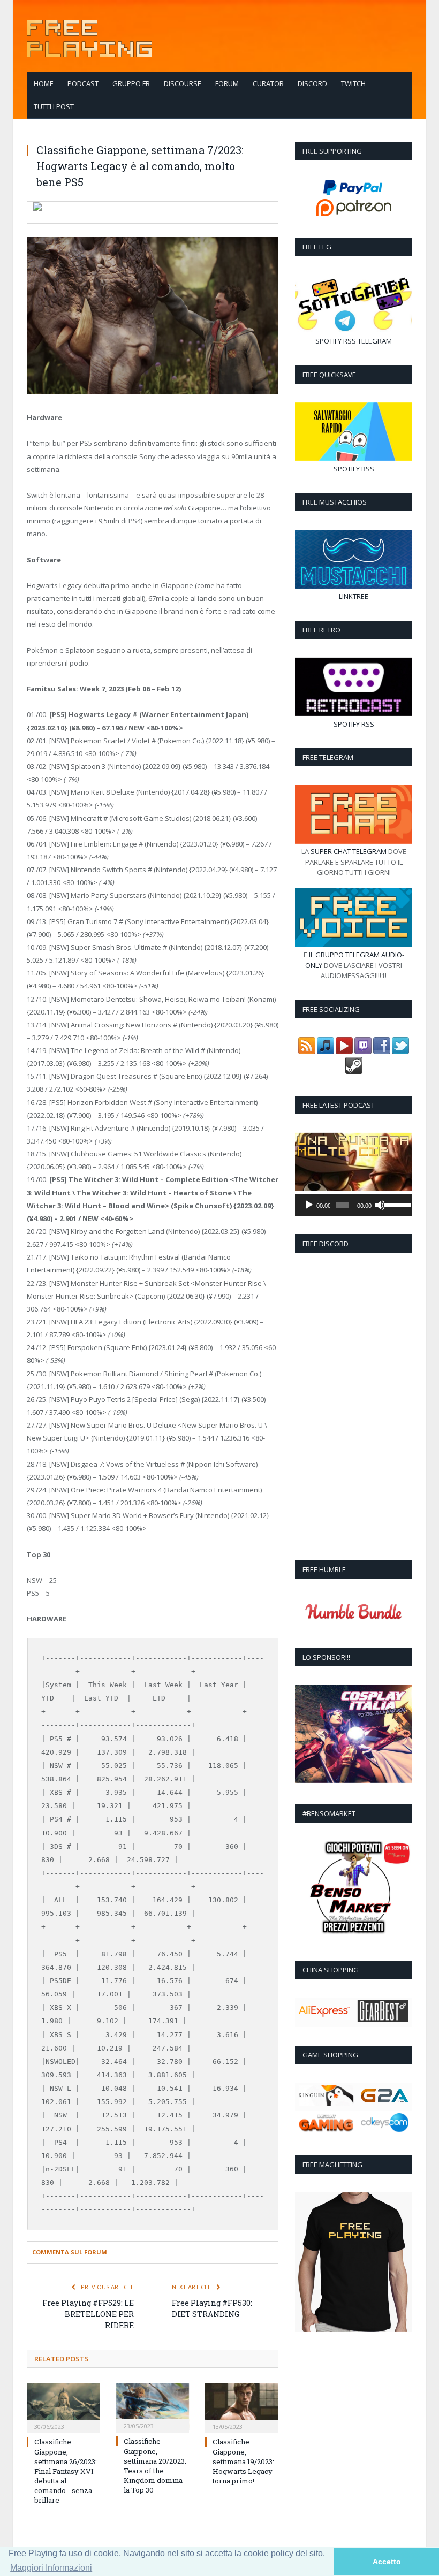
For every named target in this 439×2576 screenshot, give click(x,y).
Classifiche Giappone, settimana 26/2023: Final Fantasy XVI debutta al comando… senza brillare (66, 2471)
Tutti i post (54, 106)
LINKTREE (354, 596)
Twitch (353, 83)
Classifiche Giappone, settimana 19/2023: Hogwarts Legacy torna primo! (243, 2461)
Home (44, 83)
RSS (350, 341)
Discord (312, 83)
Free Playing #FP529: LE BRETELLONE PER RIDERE (88, 2314)
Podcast (83, 83)
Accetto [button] (387, 2562)
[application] (354, 1205)
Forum (227, 83)
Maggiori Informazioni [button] (51, 2568)
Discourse (183, 83)
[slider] (396, 1204)
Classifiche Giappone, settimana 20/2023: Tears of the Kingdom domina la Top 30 (155, 2466)
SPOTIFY (328, 341)
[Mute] (380, 1205)
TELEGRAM (375, 341)
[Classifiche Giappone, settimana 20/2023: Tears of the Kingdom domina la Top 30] (153, 2406)
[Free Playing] (89, 36)
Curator (268, 83)
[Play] (309, 1205)
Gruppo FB (131, 83)
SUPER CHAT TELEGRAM (349, 851)
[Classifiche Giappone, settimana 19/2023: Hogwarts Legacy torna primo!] (242, 2407)
